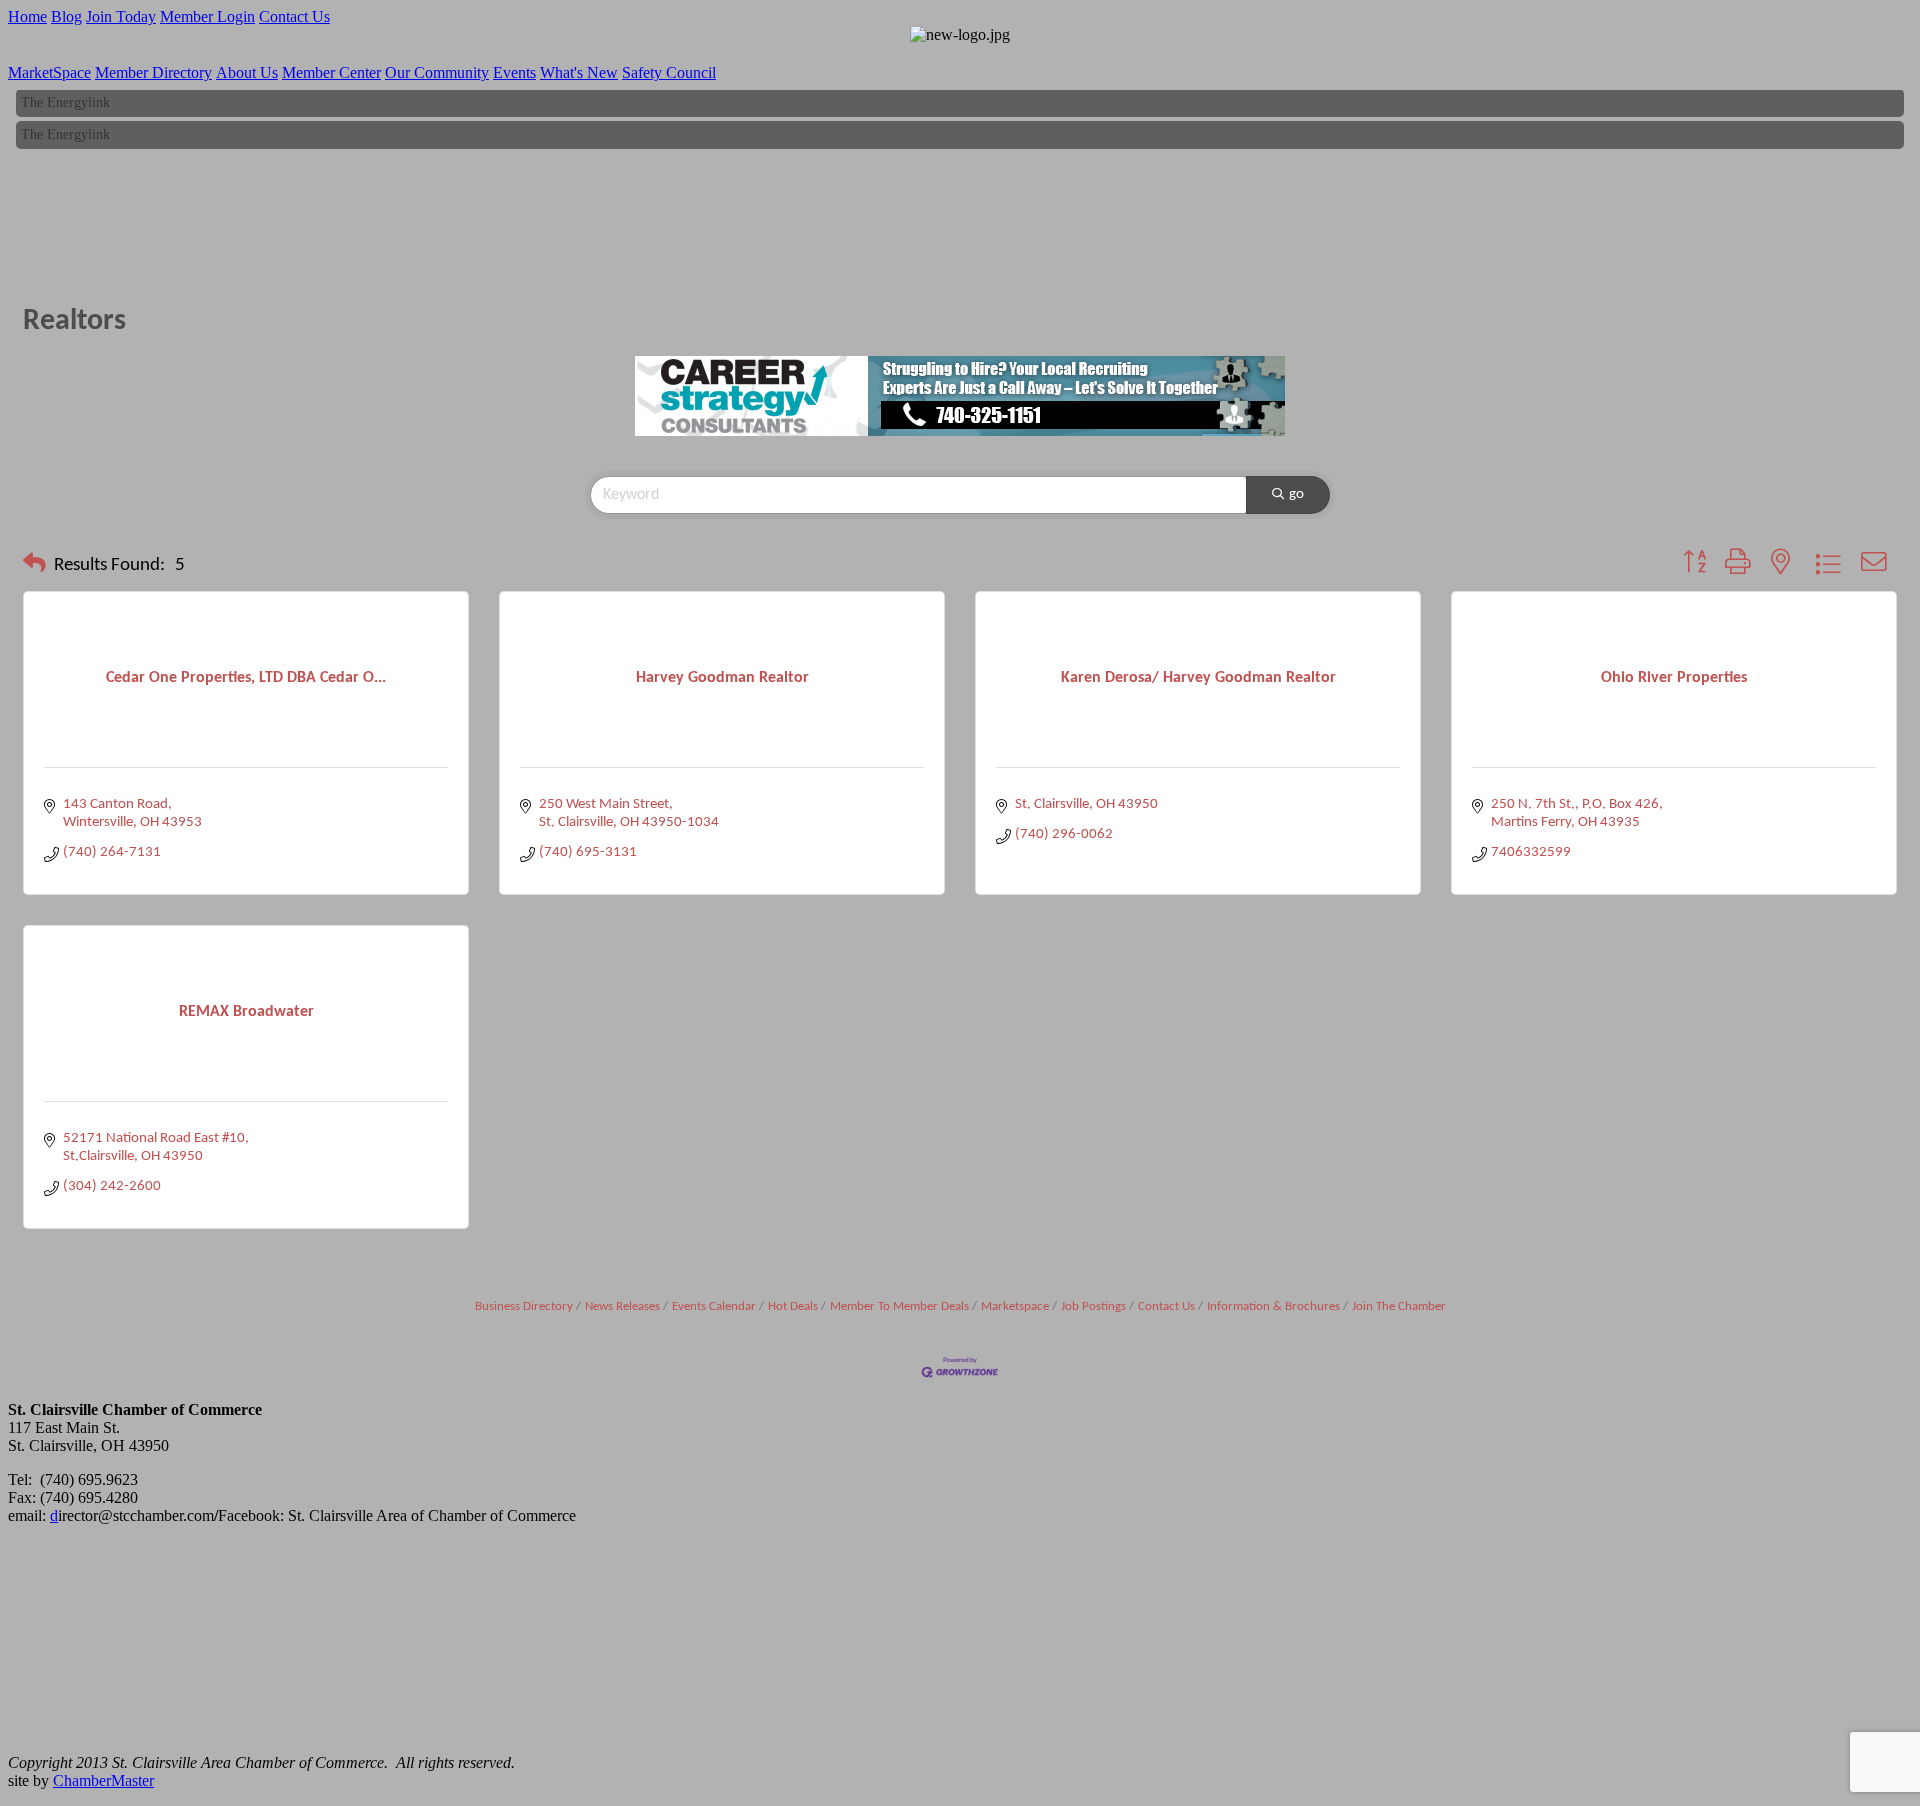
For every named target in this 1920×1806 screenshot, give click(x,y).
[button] (34, 566)
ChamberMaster (103, 1780)
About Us (247, 72)
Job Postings (1093, 1306)
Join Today (121, 16)
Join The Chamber (1399, 1306)
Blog (66, 16)
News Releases (622, 1306)
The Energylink (65, 96)
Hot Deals (793, 1306)
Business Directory (524, 1306)
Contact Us (294, 16)
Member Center (331, 72)
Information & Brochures (1273, 1306)
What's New (579, 72)
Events (514, 72)
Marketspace (1015, 1306)
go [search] (1296, 494)
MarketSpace (49, 72)
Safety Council (669, 72)
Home (27, 16)
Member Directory (153, 72)
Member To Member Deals (899, 1306)
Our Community (437, 72)
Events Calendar (714, 1306)
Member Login (207, 16)
